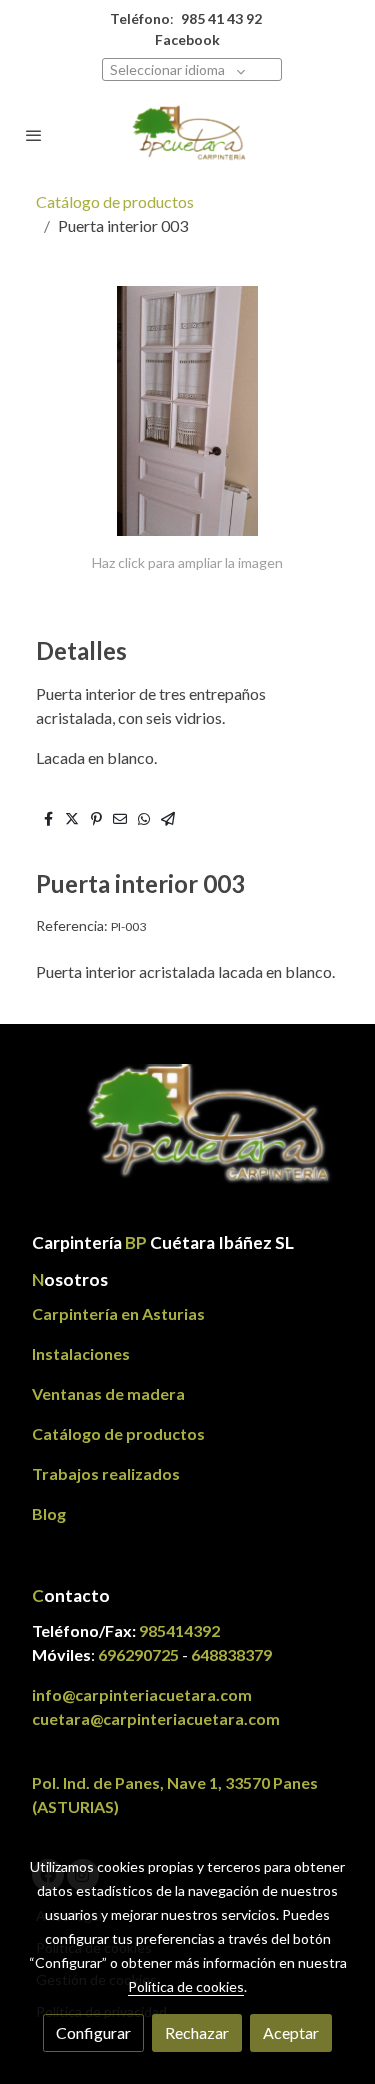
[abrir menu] (34, 135)
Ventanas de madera (108, 1393)
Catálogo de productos (115, 201)
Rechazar (197, 2032)
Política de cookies (186, 1986)
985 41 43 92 (221, 18)
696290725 (138, 1654)
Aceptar (291, 2032)
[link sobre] (187, 1138)
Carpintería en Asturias (118, 1313)
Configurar (93, 2032)
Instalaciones (81, 1353)
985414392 (179, 1630)
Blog (49, 1513)
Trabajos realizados (106, 1473)
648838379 (231, 1654)
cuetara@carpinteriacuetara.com (156, 1718)
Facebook (187, 39)
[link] (188, 134)
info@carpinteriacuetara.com (143, 1694)
